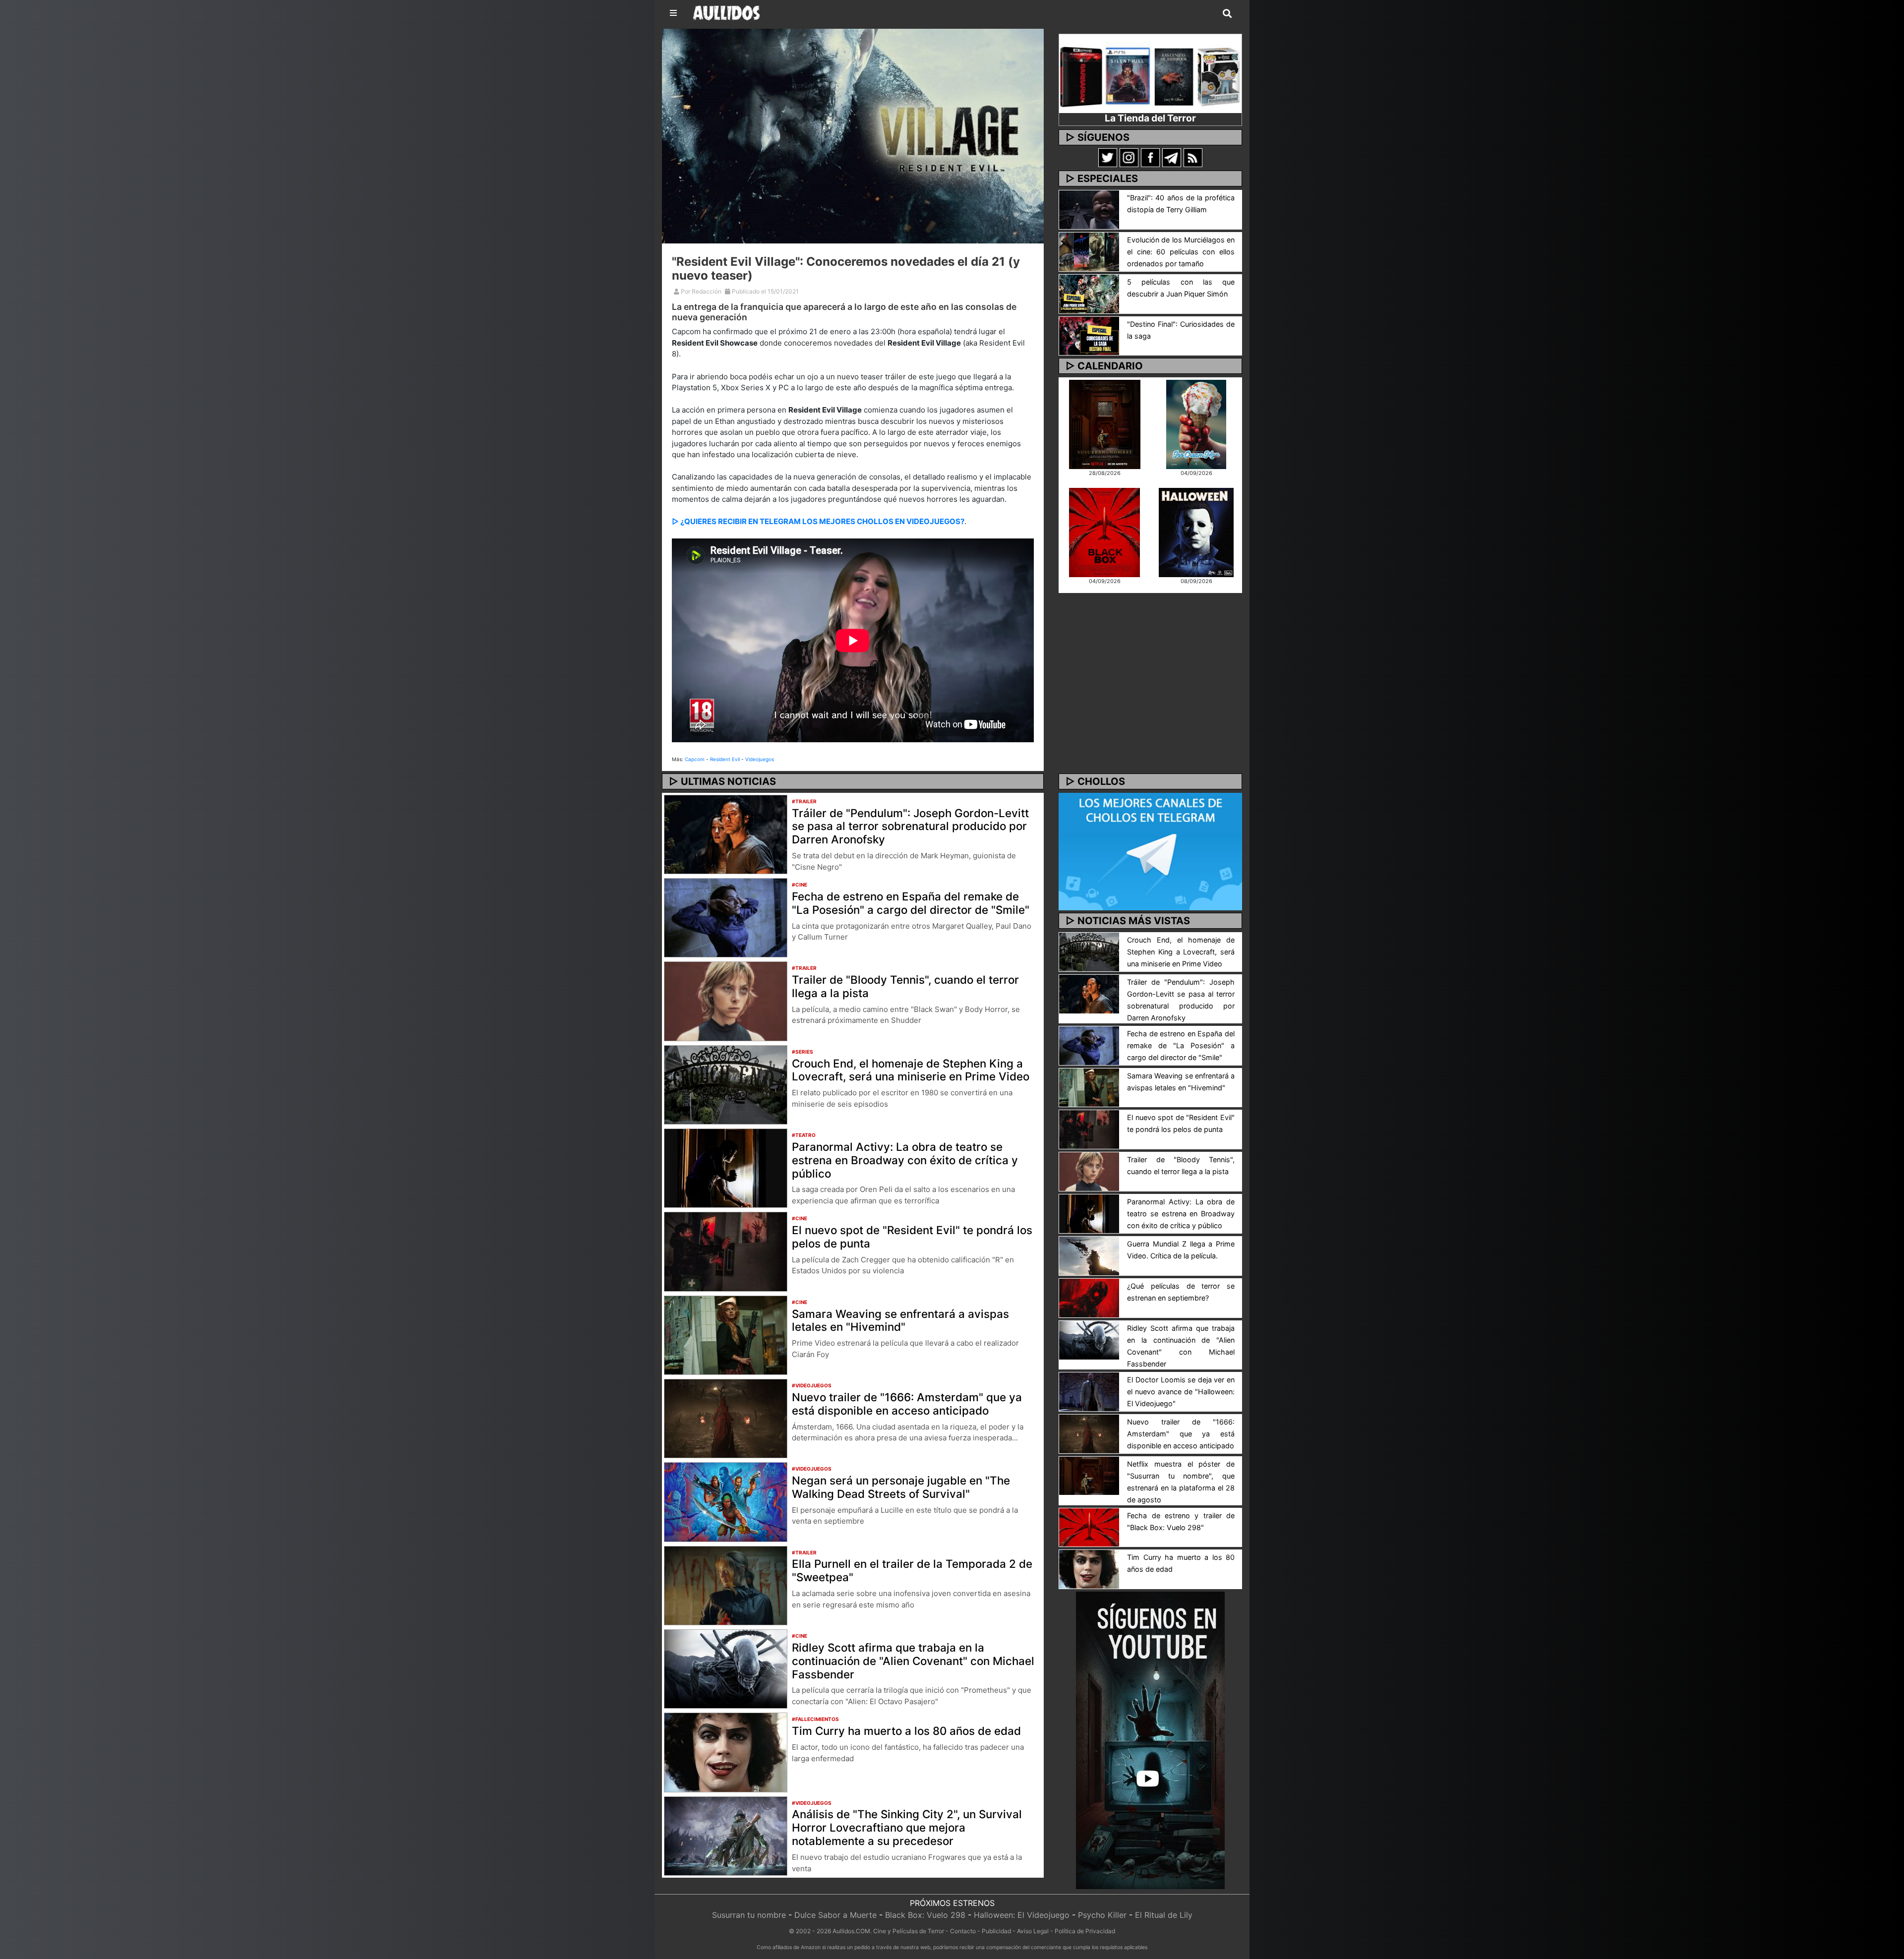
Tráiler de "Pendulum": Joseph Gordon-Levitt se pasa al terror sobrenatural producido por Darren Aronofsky (910, 826)
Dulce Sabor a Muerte (835, 1915)
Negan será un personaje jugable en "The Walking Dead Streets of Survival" (901, 1487)
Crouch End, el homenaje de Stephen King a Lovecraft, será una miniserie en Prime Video (911, 1070)
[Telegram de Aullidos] (1172, 157)
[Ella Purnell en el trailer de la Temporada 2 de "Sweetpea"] (726, 1585)
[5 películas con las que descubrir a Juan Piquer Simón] (1089, 293)
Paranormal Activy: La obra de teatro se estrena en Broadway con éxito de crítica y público (905, 1160)
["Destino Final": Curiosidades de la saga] (1089, 335)
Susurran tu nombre (749, 1915)
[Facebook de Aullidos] (1150, 157)
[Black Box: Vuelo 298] (1104, 532)
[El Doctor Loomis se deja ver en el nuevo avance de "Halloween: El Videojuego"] (1089, 1391)
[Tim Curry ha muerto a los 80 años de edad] (726, 1752)
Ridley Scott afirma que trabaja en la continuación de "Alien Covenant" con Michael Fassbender (913, 1661)
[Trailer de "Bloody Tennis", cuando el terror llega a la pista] (726, 1001)
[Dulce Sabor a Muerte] (1196, 423)
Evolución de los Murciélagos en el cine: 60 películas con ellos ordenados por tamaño (1181, 252)
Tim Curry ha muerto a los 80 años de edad (906, 1731)
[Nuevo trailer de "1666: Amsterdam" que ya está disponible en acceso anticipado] (726, 1418)
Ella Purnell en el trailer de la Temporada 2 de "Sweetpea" (912, 1570)
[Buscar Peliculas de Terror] (1227, 14)
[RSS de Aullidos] (1193, 157)
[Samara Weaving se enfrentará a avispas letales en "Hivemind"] (726, 1334)
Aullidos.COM (851, 1931)
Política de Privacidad (1085, 1931)
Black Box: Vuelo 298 (925, 1915)
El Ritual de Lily (1164, 1915)
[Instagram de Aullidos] (1129, 157)
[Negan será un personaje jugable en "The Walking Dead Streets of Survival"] (726, 1501)
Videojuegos (760, 759)
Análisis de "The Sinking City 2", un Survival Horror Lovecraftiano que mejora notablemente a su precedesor (907, 1827)
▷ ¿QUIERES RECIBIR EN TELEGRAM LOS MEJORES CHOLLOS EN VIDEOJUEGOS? (818, 521)
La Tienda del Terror (1150, 118)
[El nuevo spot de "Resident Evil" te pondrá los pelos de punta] (726, 1251)
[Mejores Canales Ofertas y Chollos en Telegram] (1150, 852)
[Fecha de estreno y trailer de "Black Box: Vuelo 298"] (1089, 1527)
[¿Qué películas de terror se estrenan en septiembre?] (1089, 1297)
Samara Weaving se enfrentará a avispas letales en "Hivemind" (900, 1320)
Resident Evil (725, 759)
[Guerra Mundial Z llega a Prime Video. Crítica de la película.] (1089, 1255)
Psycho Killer (1102, 1915)
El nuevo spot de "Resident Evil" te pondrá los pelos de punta (912, 1237)
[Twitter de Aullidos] (1108, 157)
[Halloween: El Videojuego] (1196, 532)
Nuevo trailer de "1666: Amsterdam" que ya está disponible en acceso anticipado (907, 1404)
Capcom (695, 759)
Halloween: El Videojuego (1022, 1915)
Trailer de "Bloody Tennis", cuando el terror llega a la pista (905, 986)
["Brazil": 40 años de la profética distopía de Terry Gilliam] (1089, 209)
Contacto (963, 1931)
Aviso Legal (1033, 1931)
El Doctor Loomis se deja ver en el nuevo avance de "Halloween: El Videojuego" (1181, 1392)
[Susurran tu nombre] (1105, 423)
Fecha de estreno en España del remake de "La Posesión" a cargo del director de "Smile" (911, 903)
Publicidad (996, 1931)
